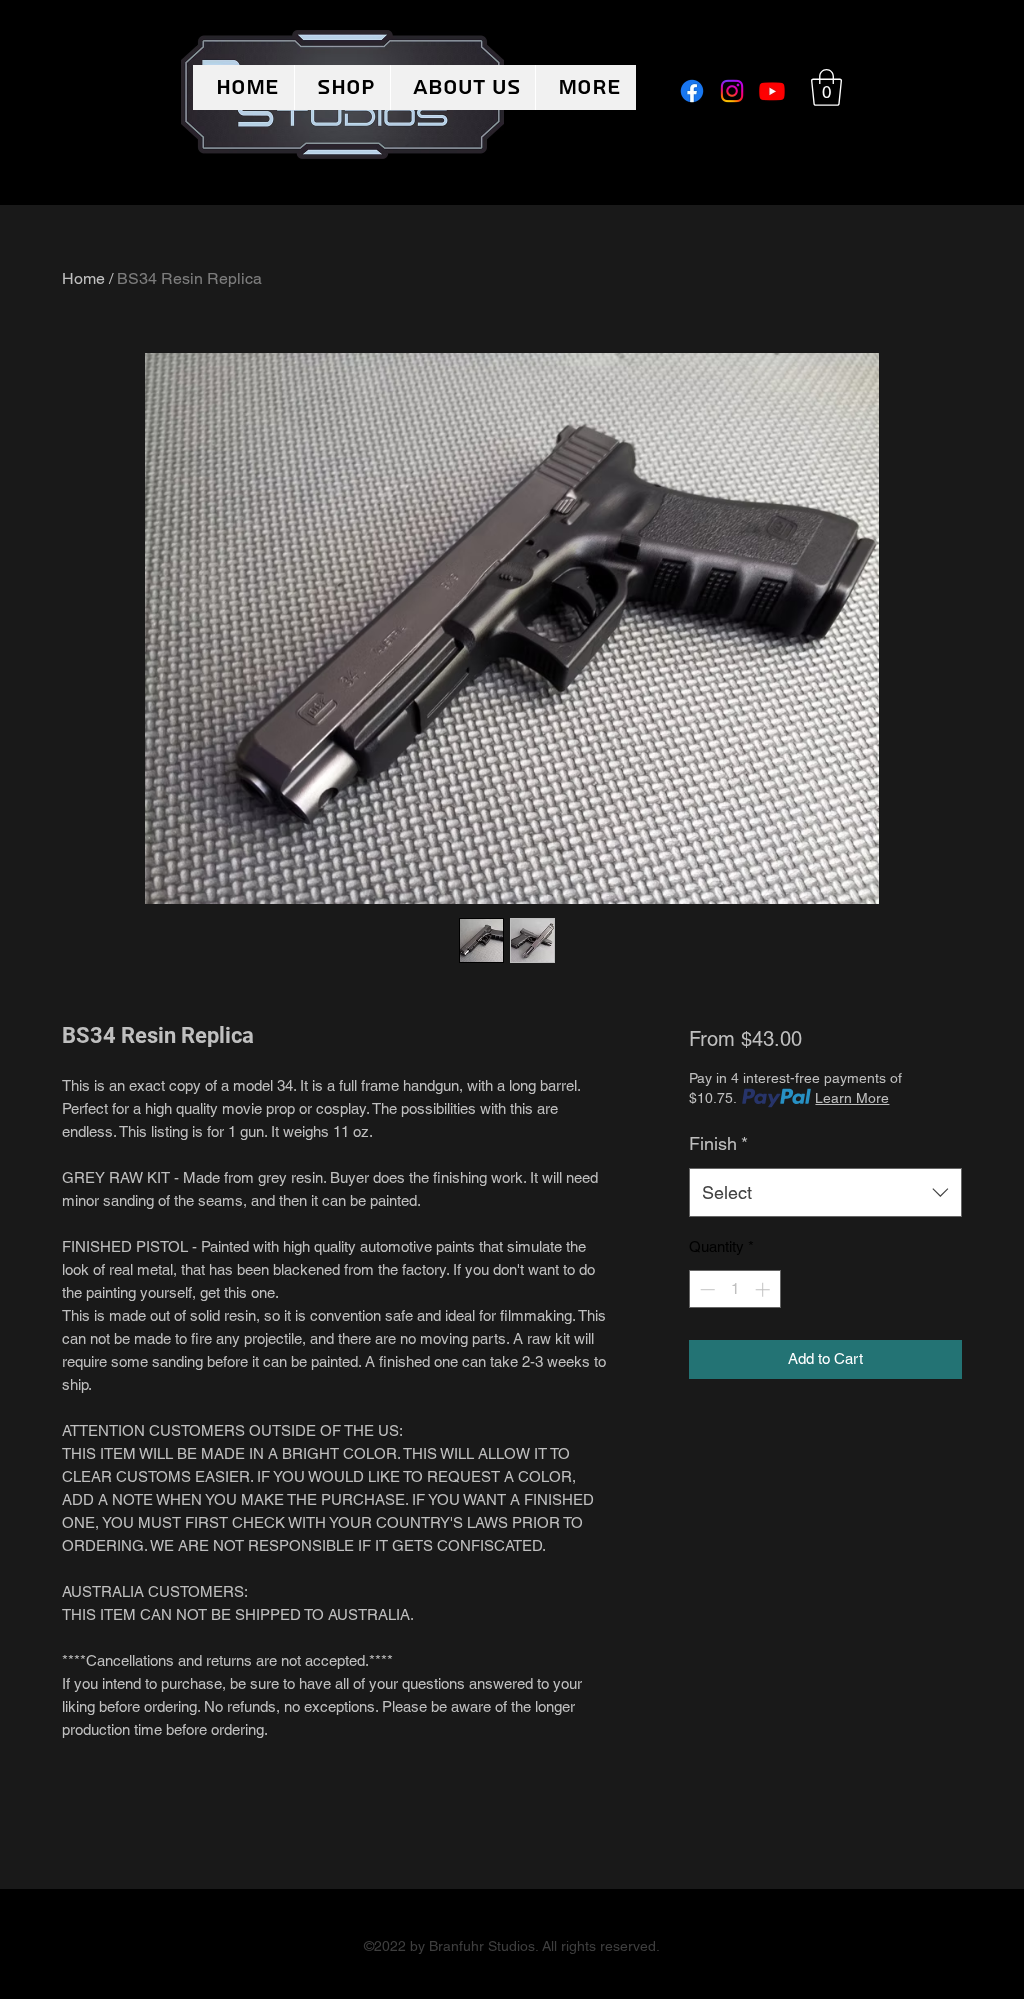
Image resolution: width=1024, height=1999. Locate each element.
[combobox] (825, 1193)
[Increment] (764, 1289)
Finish (718, 1143)
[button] (826, 87)
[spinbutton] (734, 1289)
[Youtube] (772, 91)
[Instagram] (732, 91)
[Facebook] (692, 91)
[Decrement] (705, 1289)
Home (83, 278)
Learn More (852, 1098)
